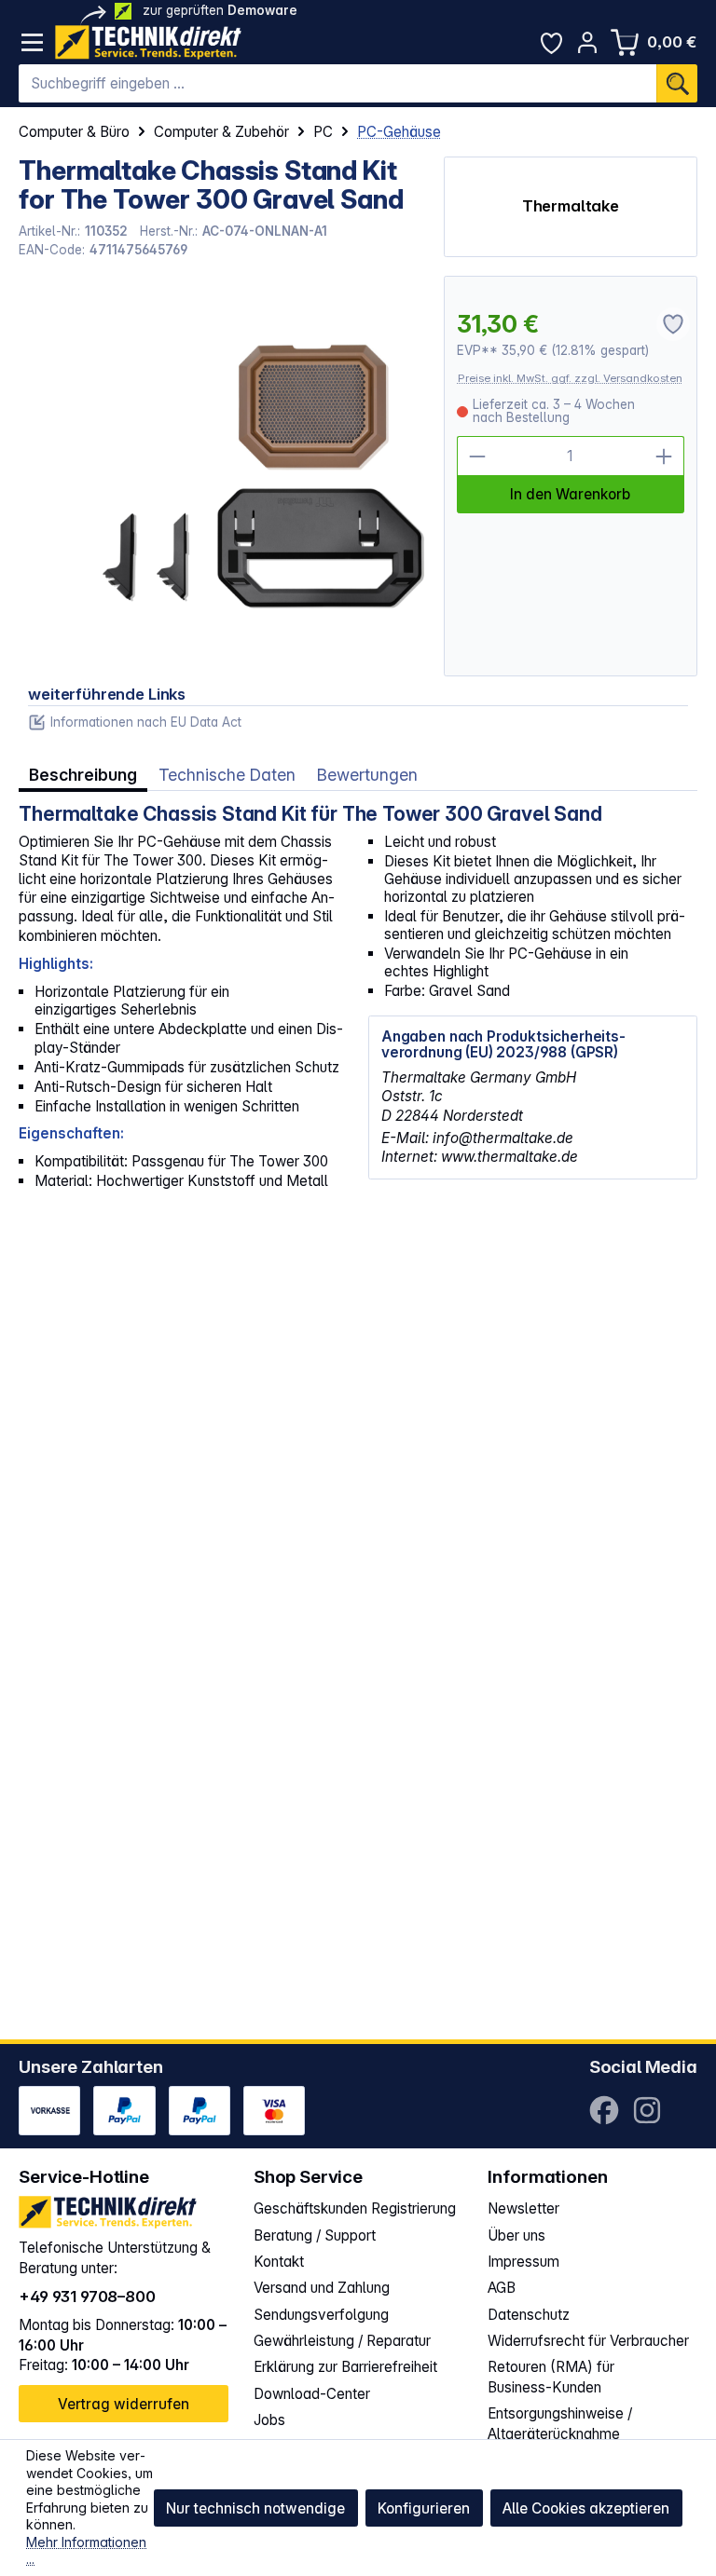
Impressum (523, 2262)
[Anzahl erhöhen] (664, 456)
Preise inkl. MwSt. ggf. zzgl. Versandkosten (570, 378)
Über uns (516, 2235)
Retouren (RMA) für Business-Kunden (551, 2377)
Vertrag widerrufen (124, 2404)
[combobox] (337, 84)
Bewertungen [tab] (367, 775)
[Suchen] (677, 84)
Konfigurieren (424, 2508)
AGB (502, 2288)
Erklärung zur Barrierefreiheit (345, 2367)
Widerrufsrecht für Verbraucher (588, 2341)
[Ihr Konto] (588, 42)
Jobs (269, 2420)
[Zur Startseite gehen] (148, 42)
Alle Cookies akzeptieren (586, 2508)
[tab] (83, 775)
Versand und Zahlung (322, 2288)
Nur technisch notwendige (255, 2508)
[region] (221, 476)
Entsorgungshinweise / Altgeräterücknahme (560, 2424)
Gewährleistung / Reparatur (342, 2341)
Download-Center (312, 2394)
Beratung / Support (315, 2235)
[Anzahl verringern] (477, 456)
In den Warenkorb (570, 494)
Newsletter (523, 2208)
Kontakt (279, 2262)
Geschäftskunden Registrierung (355, 2208)
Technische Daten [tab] (227, 775)
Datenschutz (529, 2315)
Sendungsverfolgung (321, 2315)
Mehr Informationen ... (86, 2551)
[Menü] (32, 42)
